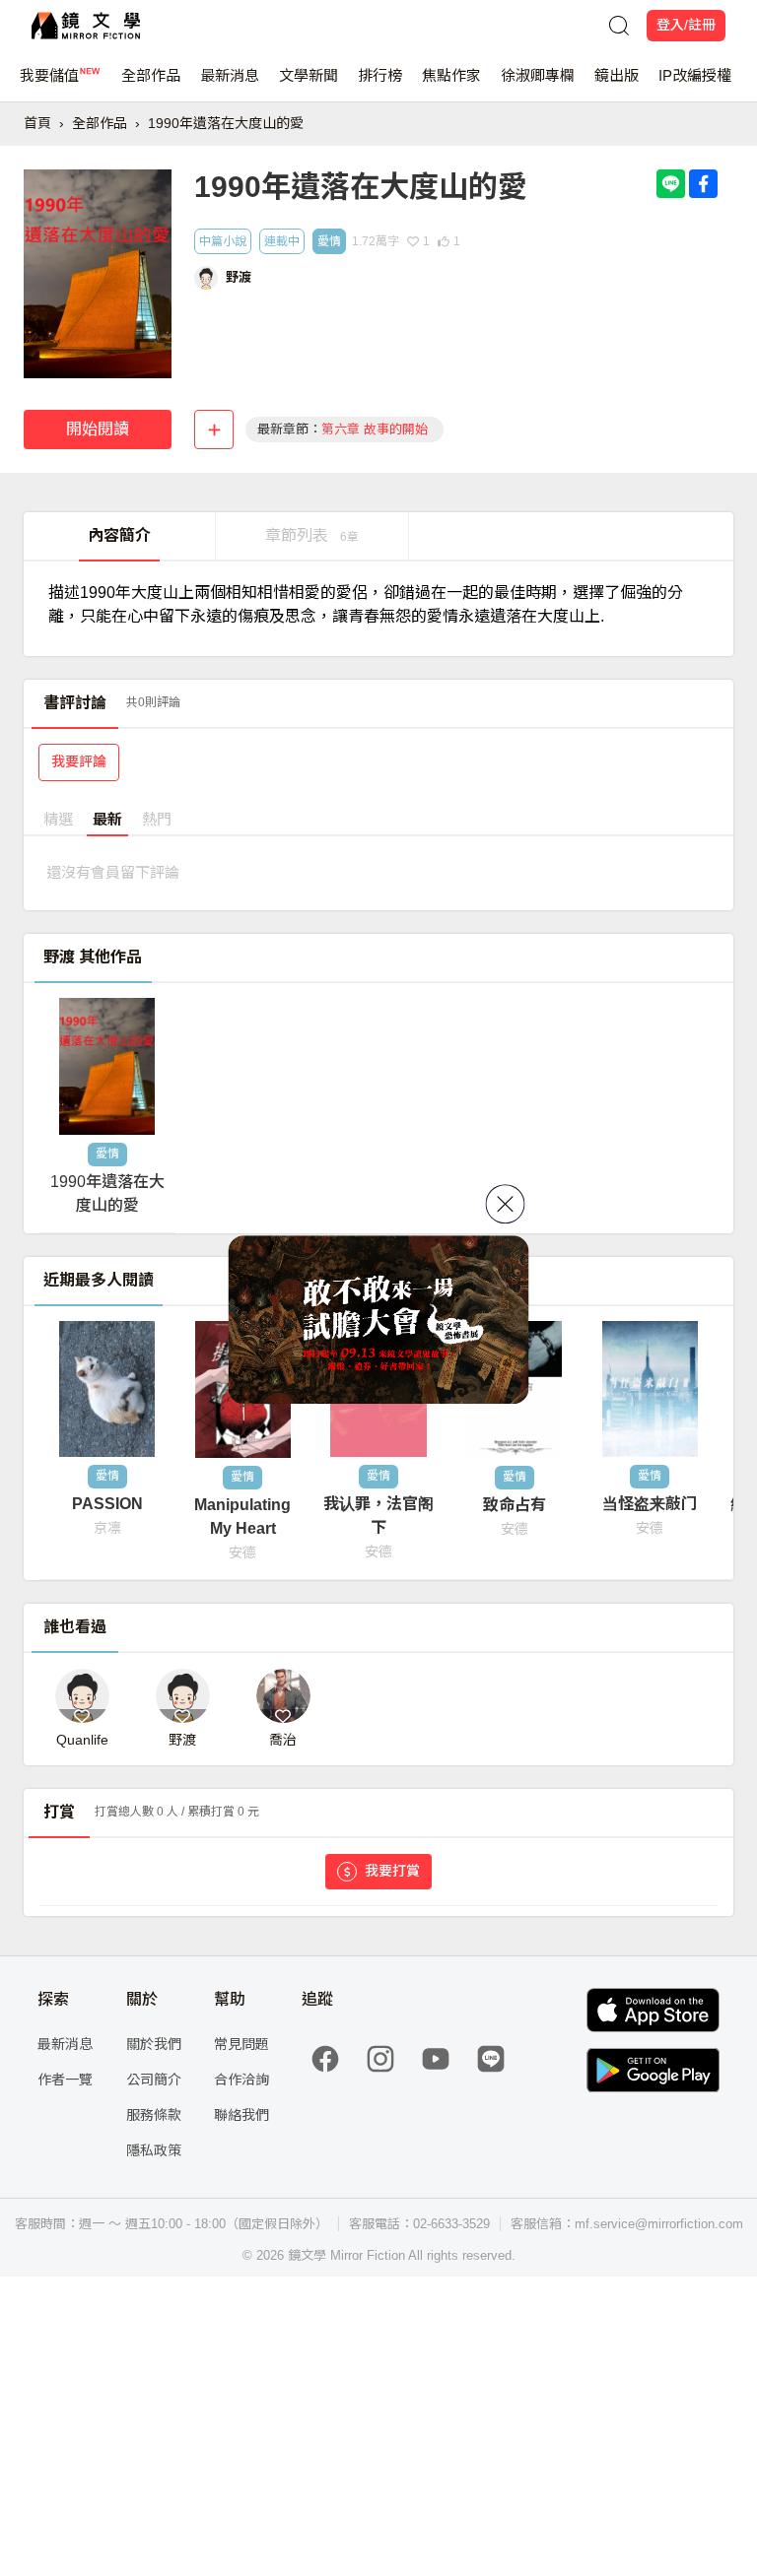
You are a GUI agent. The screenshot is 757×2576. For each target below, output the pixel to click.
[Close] (506, 1204)
